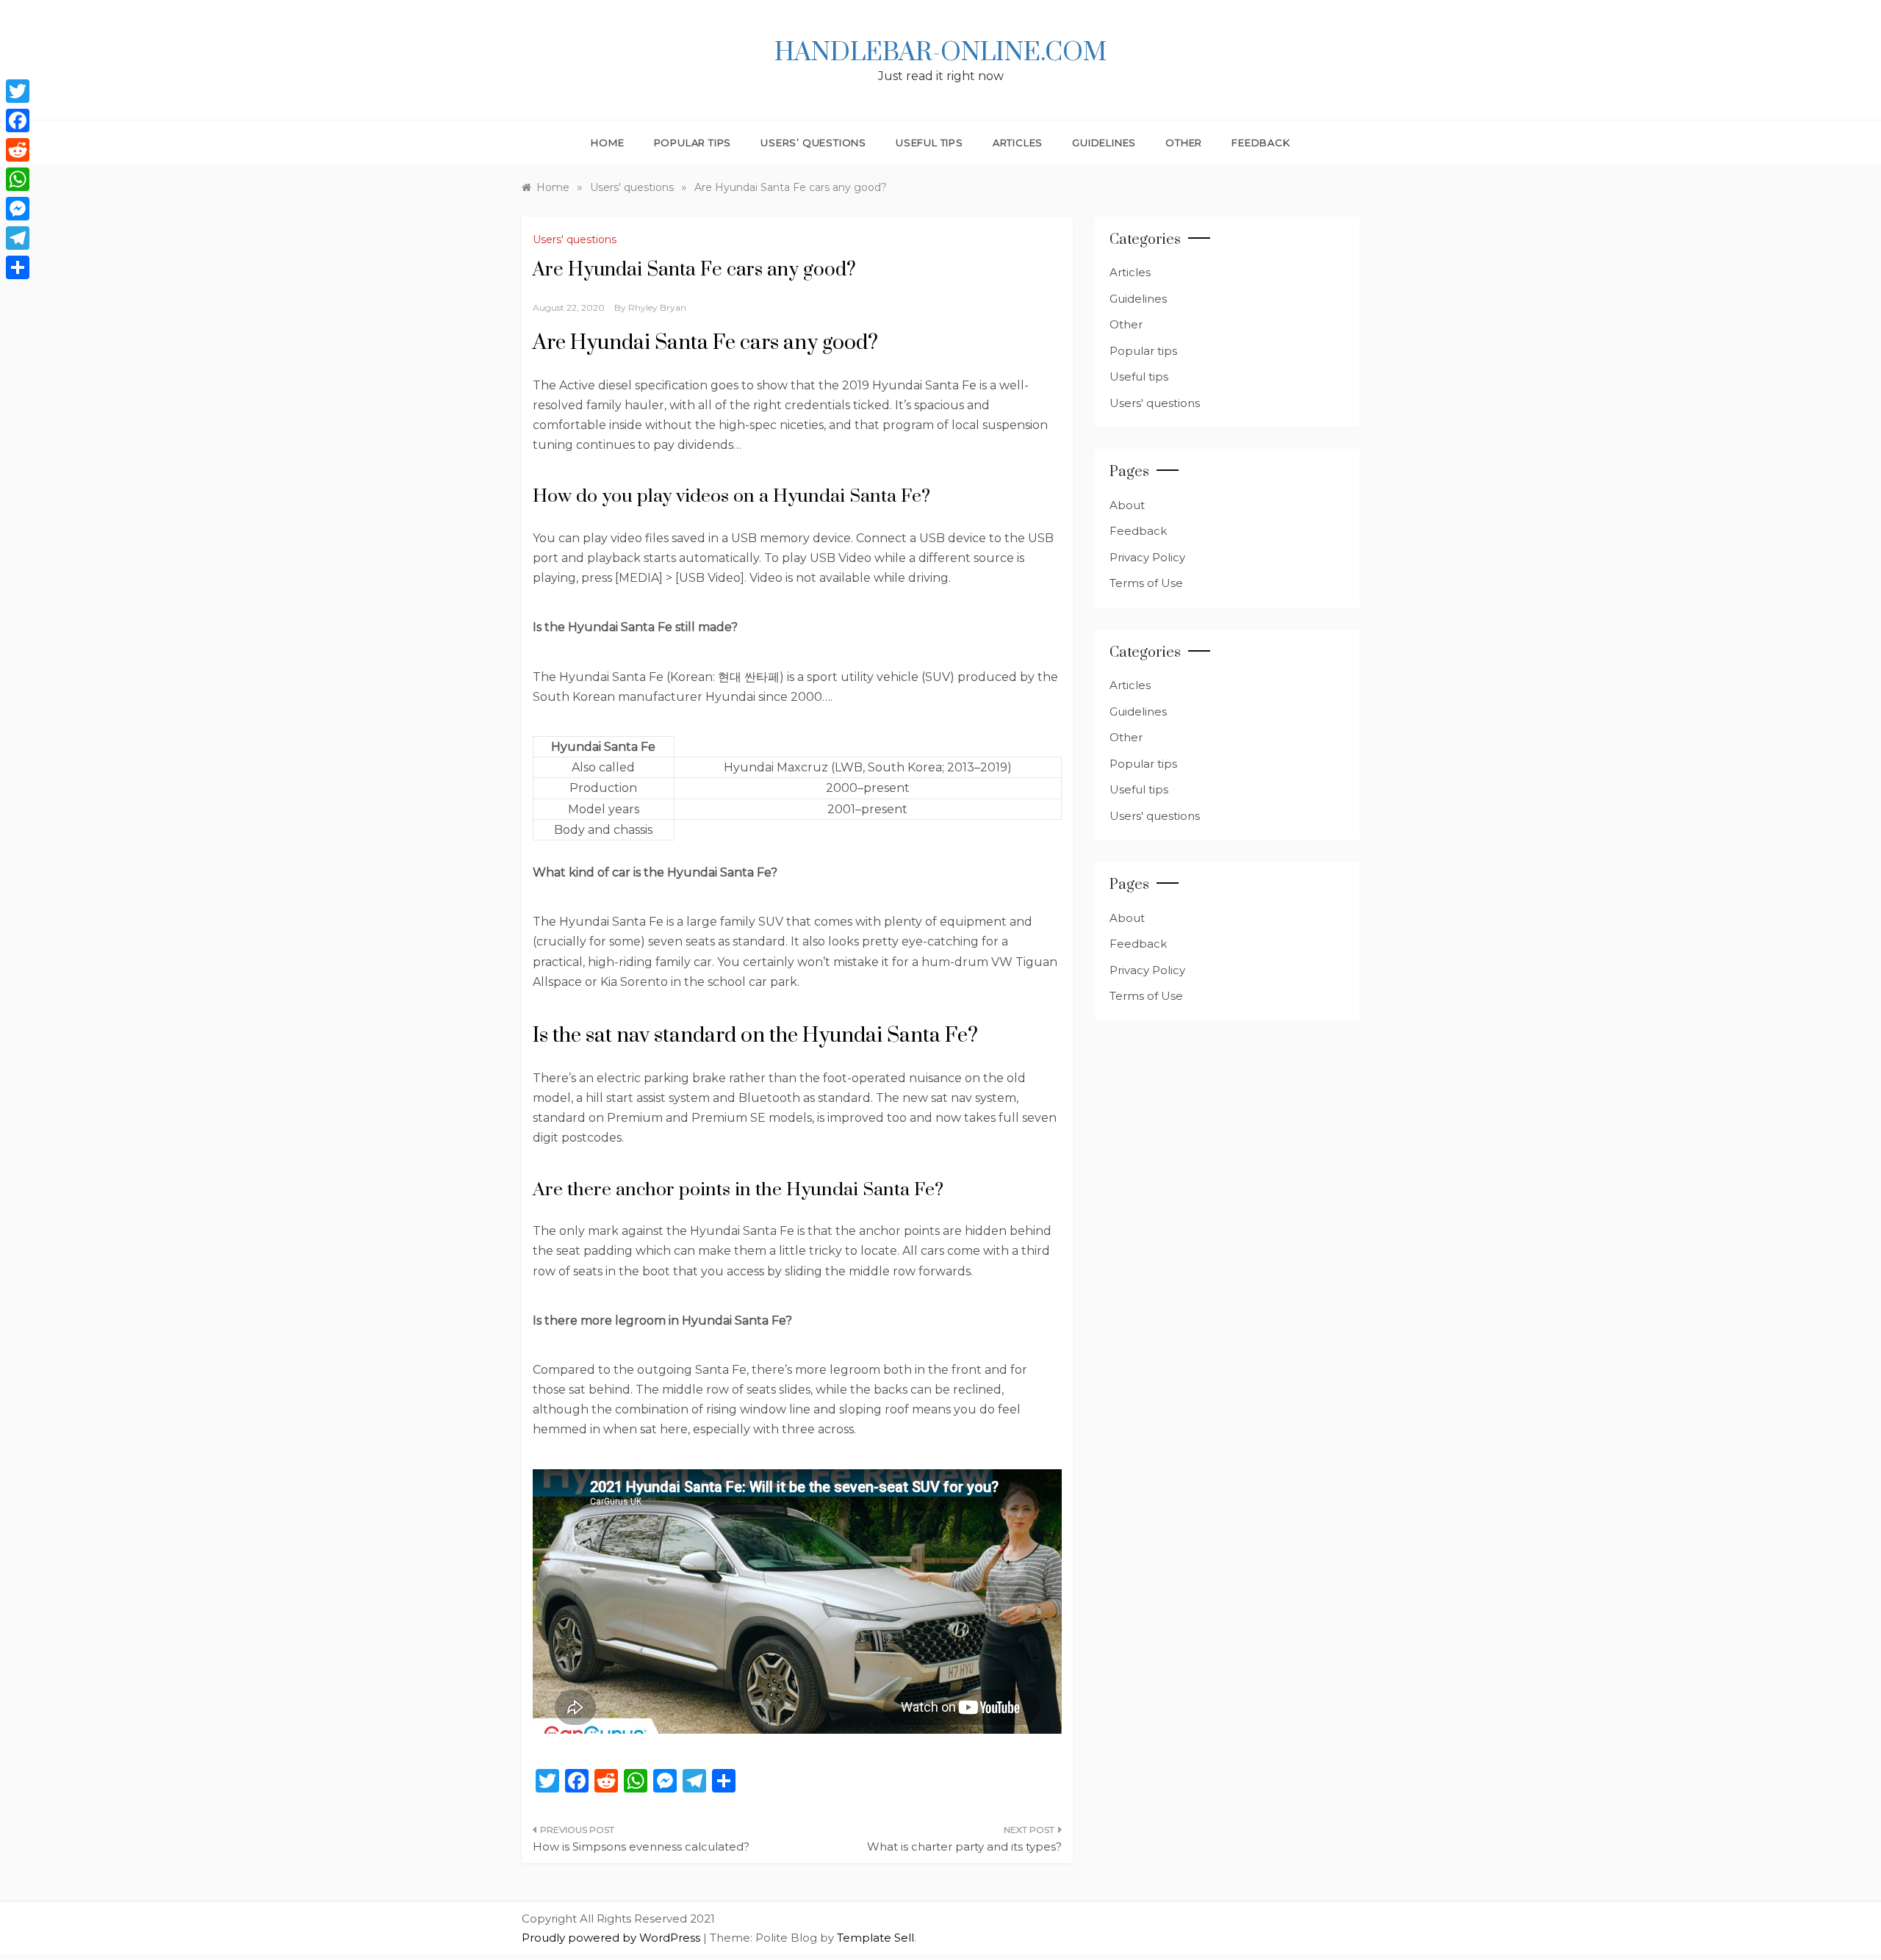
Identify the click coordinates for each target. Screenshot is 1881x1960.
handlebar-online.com (940, 53)
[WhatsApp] (18, 179)
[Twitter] (18, 91)
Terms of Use (1146, 583)
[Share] (18, 267)
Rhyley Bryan (657, 307)
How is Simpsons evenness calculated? (641, 1846)
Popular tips (693, 143)
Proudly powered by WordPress (612, 1938)
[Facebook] (18, 120)
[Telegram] (18, 238)
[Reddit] (18, 150)
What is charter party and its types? (964, 1846)
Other (1184, 143)
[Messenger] (18, 209)
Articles (1018, 143)
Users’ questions (813, 143)
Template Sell (875, 1938)
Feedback (1260, 143)
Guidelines (1104, 143)
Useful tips (929, 143)
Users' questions (575, 239)
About (1127, 505)
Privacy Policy (1147, 557)
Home (607, 143)
